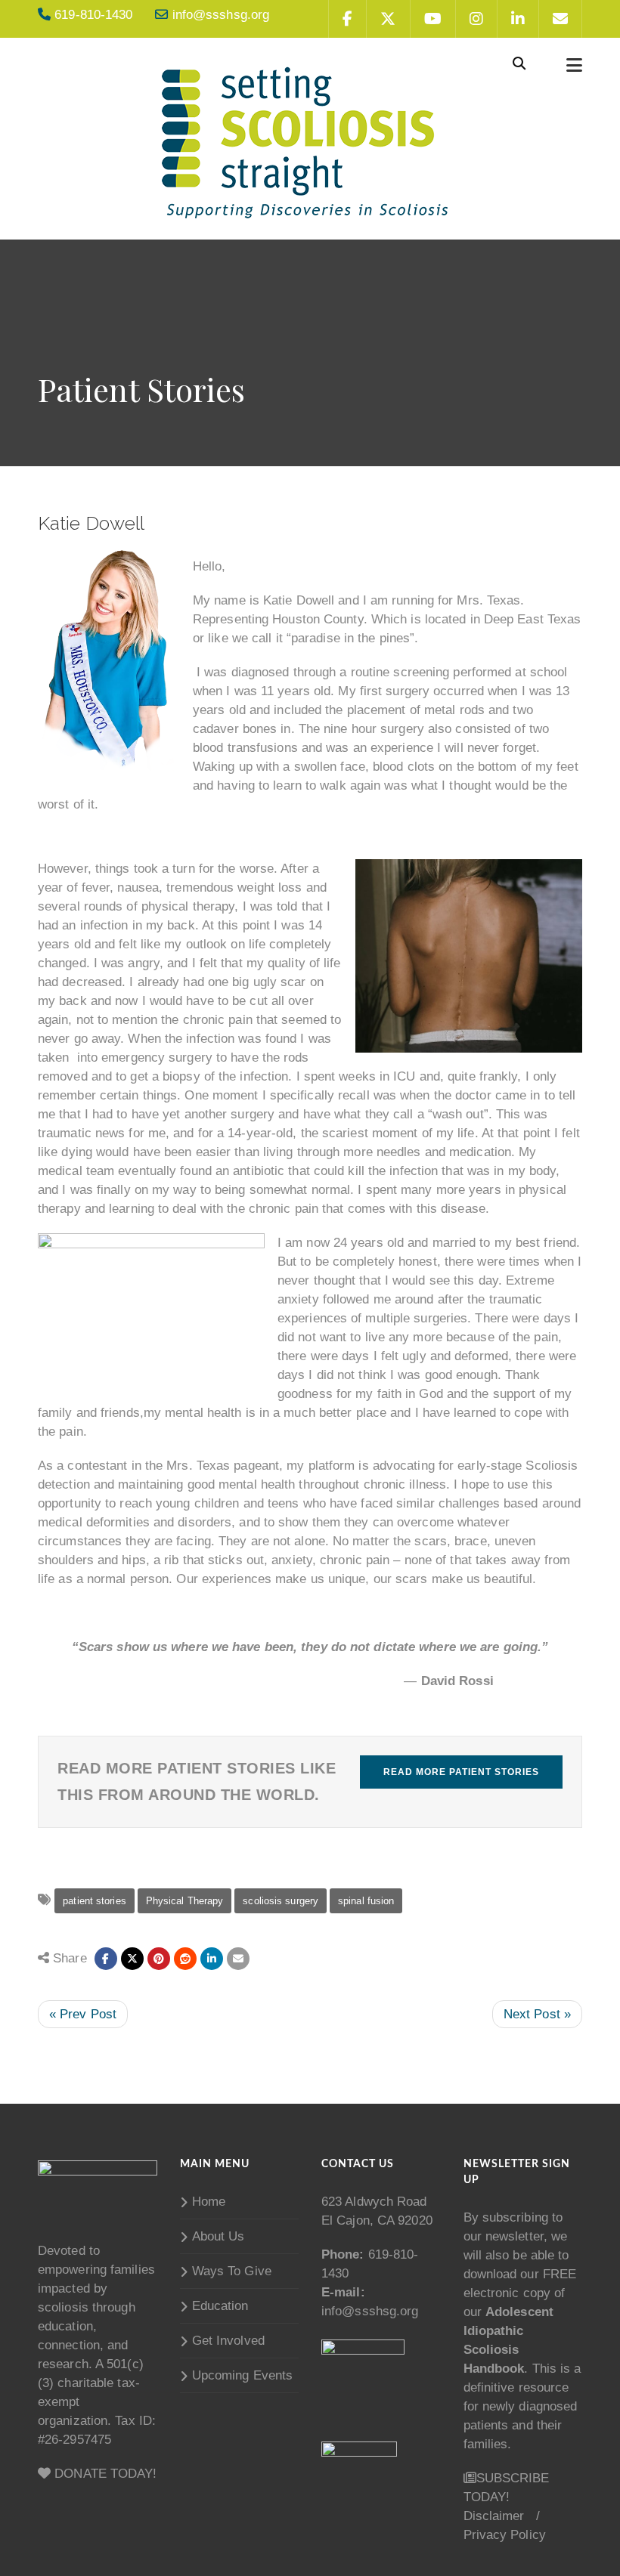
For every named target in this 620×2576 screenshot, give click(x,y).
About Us (219, 2236)
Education (220, 2306)
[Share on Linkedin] (185, 1959)
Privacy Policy (505, 2535)
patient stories (95, 1901)
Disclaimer (494, 2516)
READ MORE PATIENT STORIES (461, 1772)
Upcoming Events (243, 2375)
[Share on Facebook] (106, 1959)
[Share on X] (132, 1959)
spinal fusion (366, 1901)
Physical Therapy (185, 1901)
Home (209, 2202)
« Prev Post (83, 2014)
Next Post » (537, 2014)
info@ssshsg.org (370, 2311)
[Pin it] (159, 1959)
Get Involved (228, 2341)
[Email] (238, 1959)
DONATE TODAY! (104, 2474)
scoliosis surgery (281, 1901)
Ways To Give (232, 2271)
